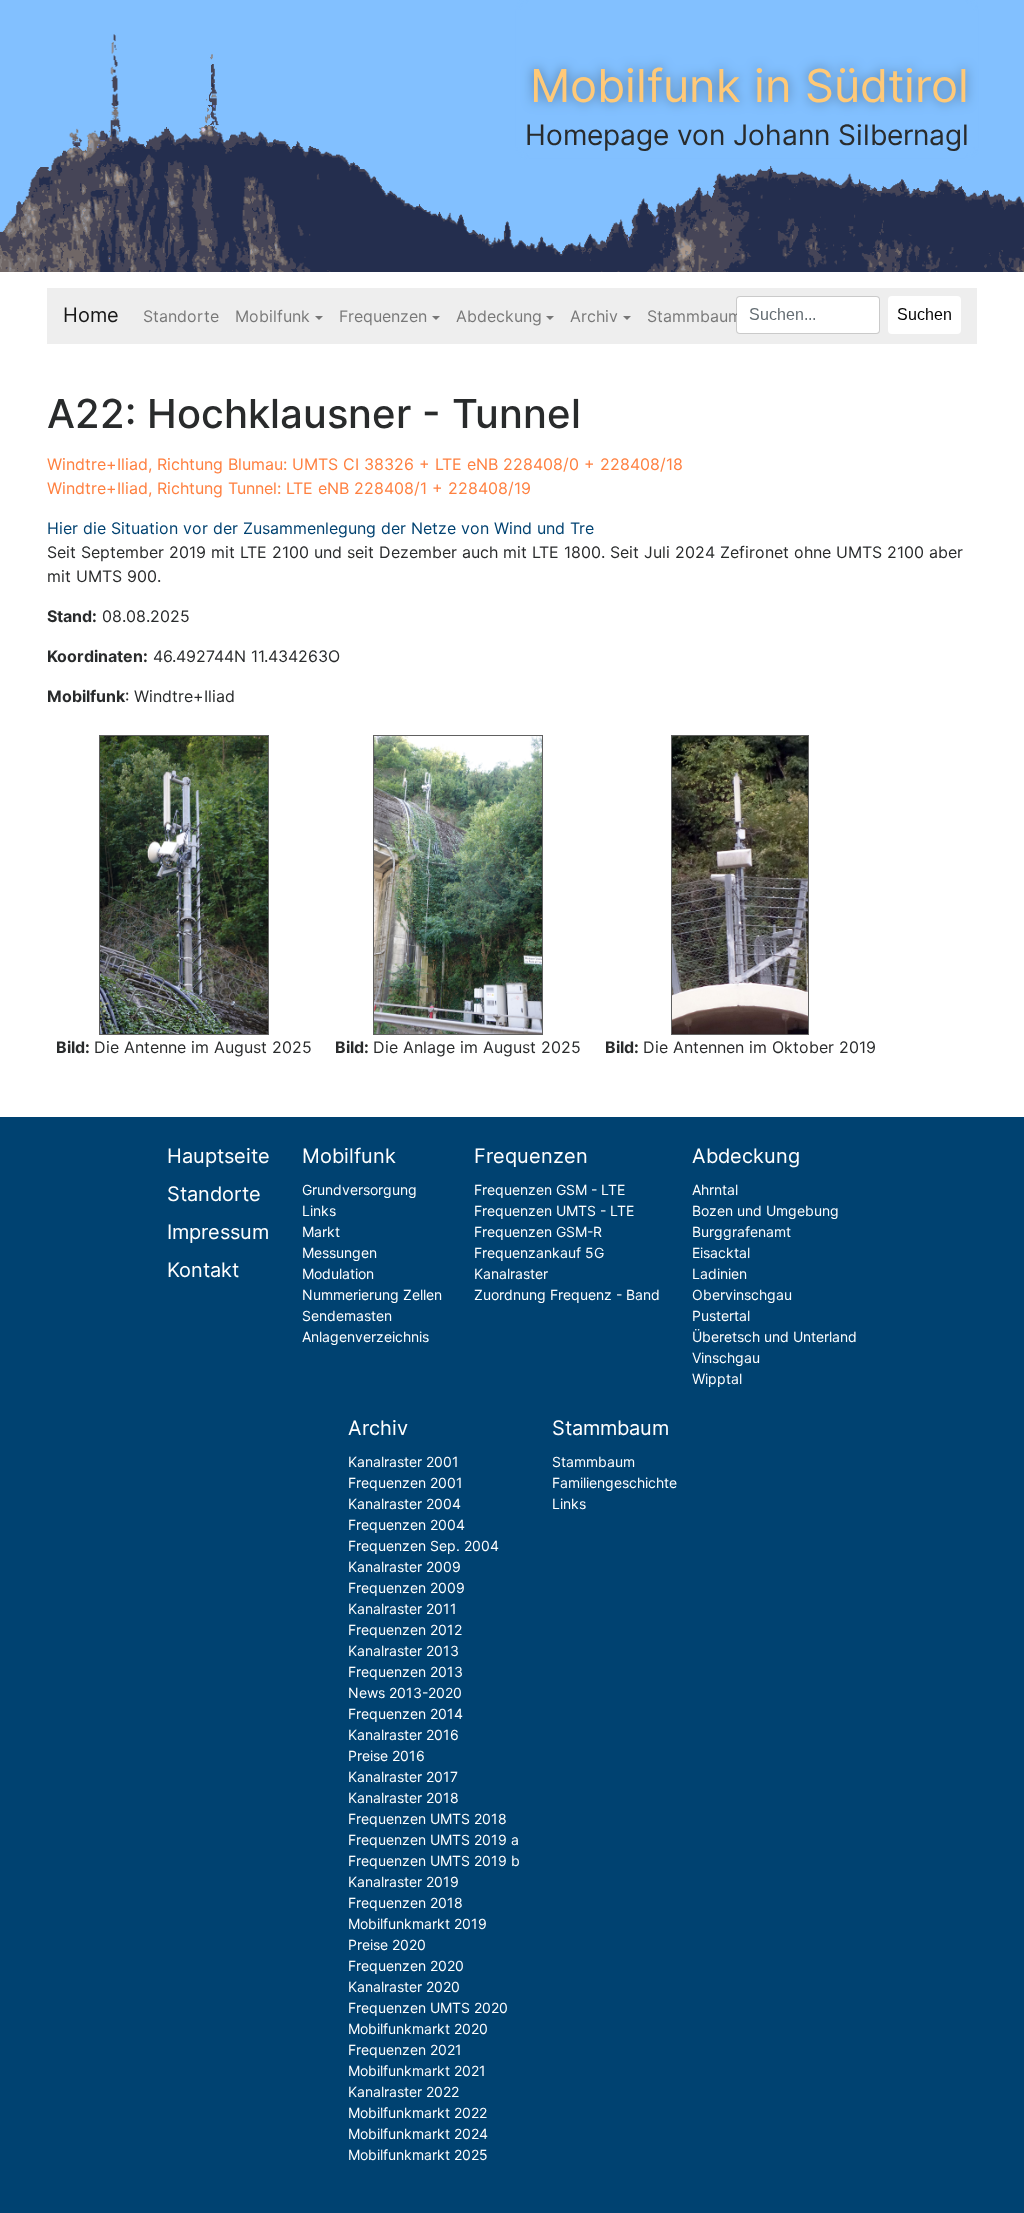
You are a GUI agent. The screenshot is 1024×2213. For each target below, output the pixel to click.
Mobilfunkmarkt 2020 (418, 2028)
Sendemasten (347, 1315)
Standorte (181, 316)
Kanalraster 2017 (403, 1776)
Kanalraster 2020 (404, 1986)
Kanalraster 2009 (404, 1566)
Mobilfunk (272, 316)
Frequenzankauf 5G (539, 1252)
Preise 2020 (387, 1944)
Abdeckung (499, 316)
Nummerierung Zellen (372, 1294)
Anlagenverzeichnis (365, 1336)
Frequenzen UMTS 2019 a (433, 1839)
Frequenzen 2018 (405, 1902)
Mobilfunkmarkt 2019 (417, 1923)
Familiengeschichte (614, 1482)
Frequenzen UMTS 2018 (427, 1818)
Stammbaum (694, 316)
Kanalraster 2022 (403, 2091)
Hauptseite (218, 1156)
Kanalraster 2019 (403, 1881)
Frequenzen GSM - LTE (549, 1189)
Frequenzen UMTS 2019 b (434, 1860)
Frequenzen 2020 (406, 1965)
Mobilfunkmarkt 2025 (418, 2154)
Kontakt (203, 1270)
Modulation (338, 1273)
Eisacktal (721, 1252)
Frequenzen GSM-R (538, 1231)
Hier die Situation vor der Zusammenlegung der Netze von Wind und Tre (320, 528)
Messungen (339, 1252)
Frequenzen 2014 (405, 1713)
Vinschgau (726, 1357)
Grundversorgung (359, 1189)
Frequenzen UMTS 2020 (428, 2007)
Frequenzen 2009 (406, 1587)
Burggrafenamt (741, 1231)
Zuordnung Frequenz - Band (567, 1294)
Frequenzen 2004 (406, 1524)
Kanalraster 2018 (403, 1797)
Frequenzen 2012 (405, 1629)
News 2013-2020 (405, 1692)
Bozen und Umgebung (765, 1210)
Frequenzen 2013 (405, 1671)
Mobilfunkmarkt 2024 (418, 2133)
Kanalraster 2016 (403, 1734)
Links (319, 1210)
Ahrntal (715, 1189)
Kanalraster (511, 1273)
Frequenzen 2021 (405, 2049)
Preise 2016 (386, 1755)
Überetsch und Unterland (774, 1336)
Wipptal (717, 1378)
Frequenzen (383, 316)
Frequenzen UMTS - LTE (554, 1210)
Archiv (594, 316)
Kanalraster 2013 (403, 1650)
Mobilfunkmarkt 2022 (417, 2112)
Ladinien (719, 1273)
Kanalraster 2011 (402, 1608)
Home (91, 315)
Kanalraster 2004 (404, 1503)
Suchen (924, 314)
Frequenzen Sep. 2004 (423, 1545)
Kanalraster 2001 (403, 1461)
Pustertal (721, 1315)
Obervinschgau (742, 1294)
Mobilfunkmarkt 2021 (417, 2070)
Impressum (218, 1232)
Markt (321, 1231)
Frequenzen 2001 (405, 1482)
